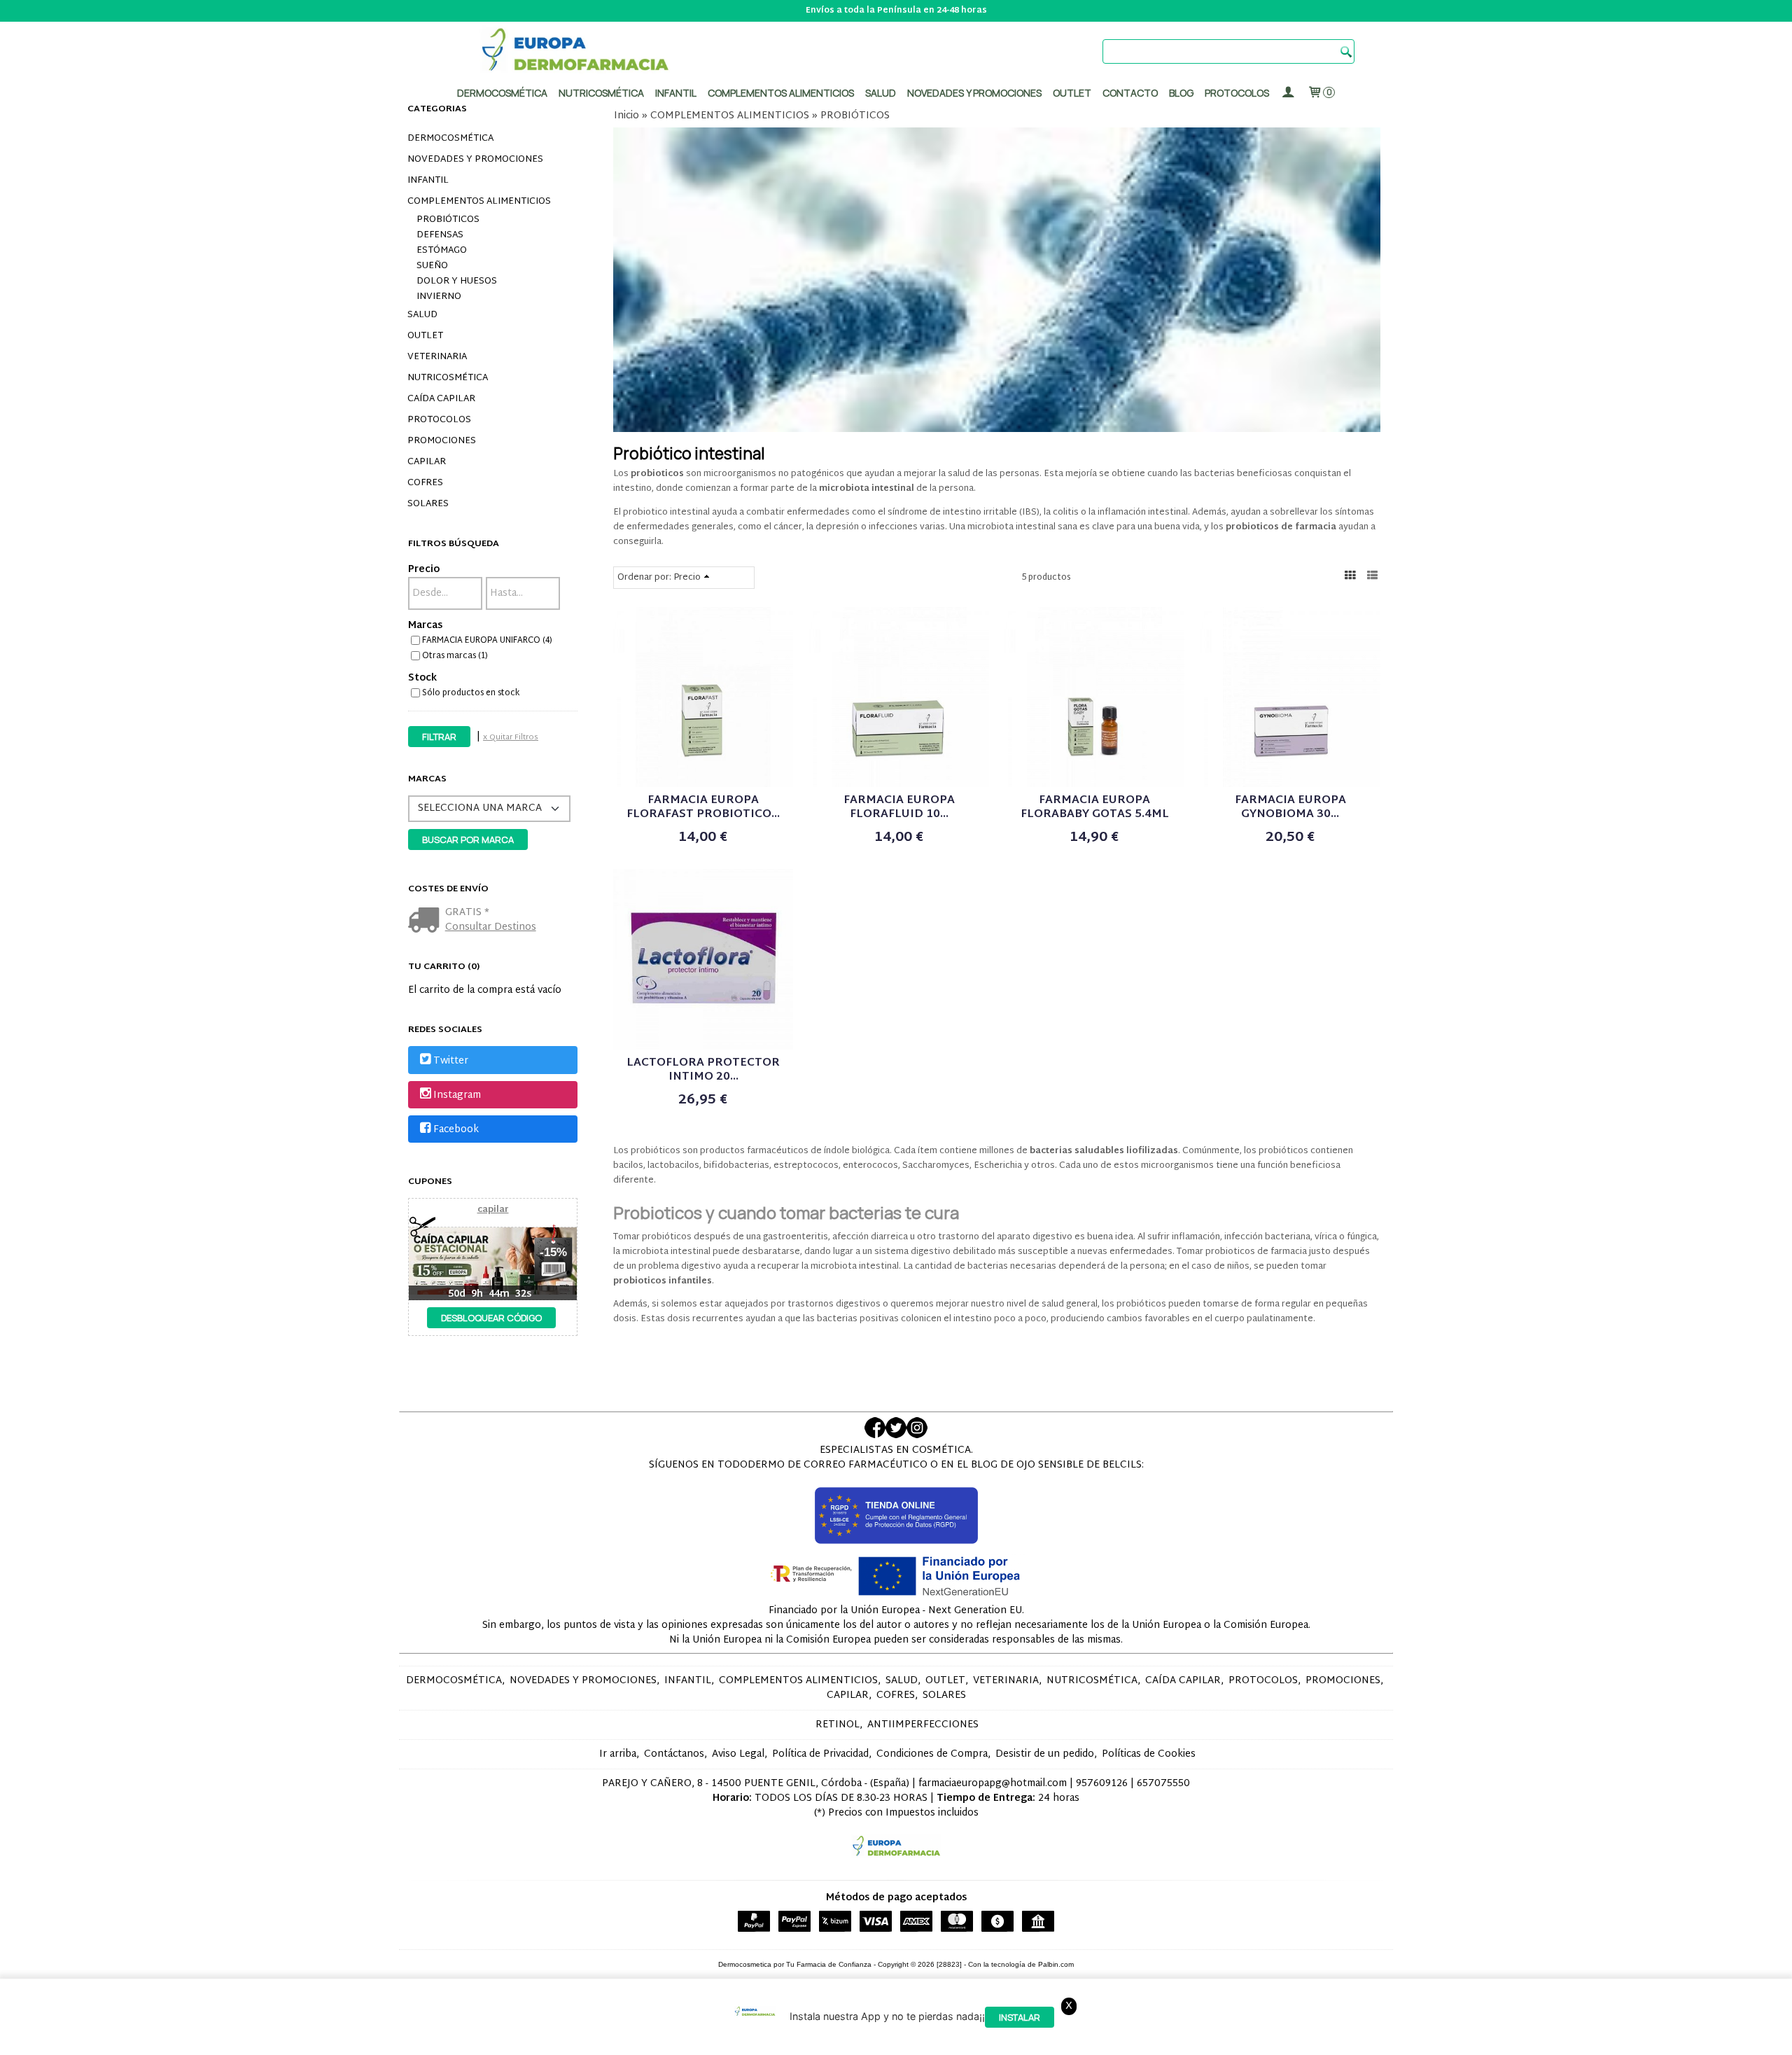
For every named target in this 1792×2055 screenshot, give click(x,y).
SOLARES (428, 504)
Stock (422, 678)
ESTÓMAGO (442, 251)
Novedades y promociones (974, 93)
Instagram (457, 1095)
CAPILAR (427, 462)
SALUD (422, 315)
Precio (424, 570)
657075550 (1163, 1784)
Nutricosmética (601, 93)
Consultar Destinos (491, 927)
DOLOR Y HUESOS (457, 281)
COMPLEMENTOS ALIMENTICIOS (479, 202)
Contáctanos (674, 1754)
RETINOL (838, 1725)
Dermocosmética (502, 93)
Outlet (1072, 93)
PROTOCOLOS (1237, 93)
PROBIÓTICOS (448, 220)
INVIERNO (439, 297)
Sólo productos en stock (471, 693)
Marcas (425, 626)
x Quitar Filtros (511, 737)
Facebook (456, 1130)
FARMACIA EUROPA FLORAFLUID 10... (899, 808)
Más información (1270, 2041)
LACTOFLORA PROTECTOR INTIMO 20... (703, 1070)
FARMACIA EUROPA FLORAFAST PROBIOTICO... (703, 808)
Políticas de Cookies (1149, 1754)
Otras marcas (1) (455, 656)
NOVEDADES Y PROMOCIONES (475, 160)
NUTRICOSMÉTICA (448, 378)
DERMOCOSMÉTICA (450, 139)
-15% (553, 1252)
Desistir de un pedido (1045, 1754)
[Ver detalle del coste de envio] (427, 922)
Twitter (451, 1061)
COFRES (425, 483)
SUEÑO (432, 266)
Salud (881, 93)
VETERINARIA (437, 357)
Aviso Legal (738, 1754)
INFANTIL (428, 181)
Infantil (676, 93)
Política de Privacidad (820, 1754)
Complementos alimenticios (781, 93)
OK (1218, 2041)
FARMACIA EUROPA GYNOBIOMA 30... (1290, 808)
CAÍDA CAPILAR (441, 399)
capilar (493, 1210)
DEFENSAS (440, 235)
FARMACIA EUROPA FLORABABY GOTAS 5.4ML (1095, 808)
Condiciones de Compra (932, 1754)
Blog (1181, 93)
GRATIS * (467, 913)
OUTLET (425, 336)
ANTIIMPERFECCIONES (923, 1725)
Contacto (1130, 93)
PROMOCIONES (442, 441)
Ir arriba (618, 1754)
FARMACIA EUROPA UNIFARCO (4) (487, 641)
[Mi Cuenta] (1288, 93)
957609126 (1102, 1784)
